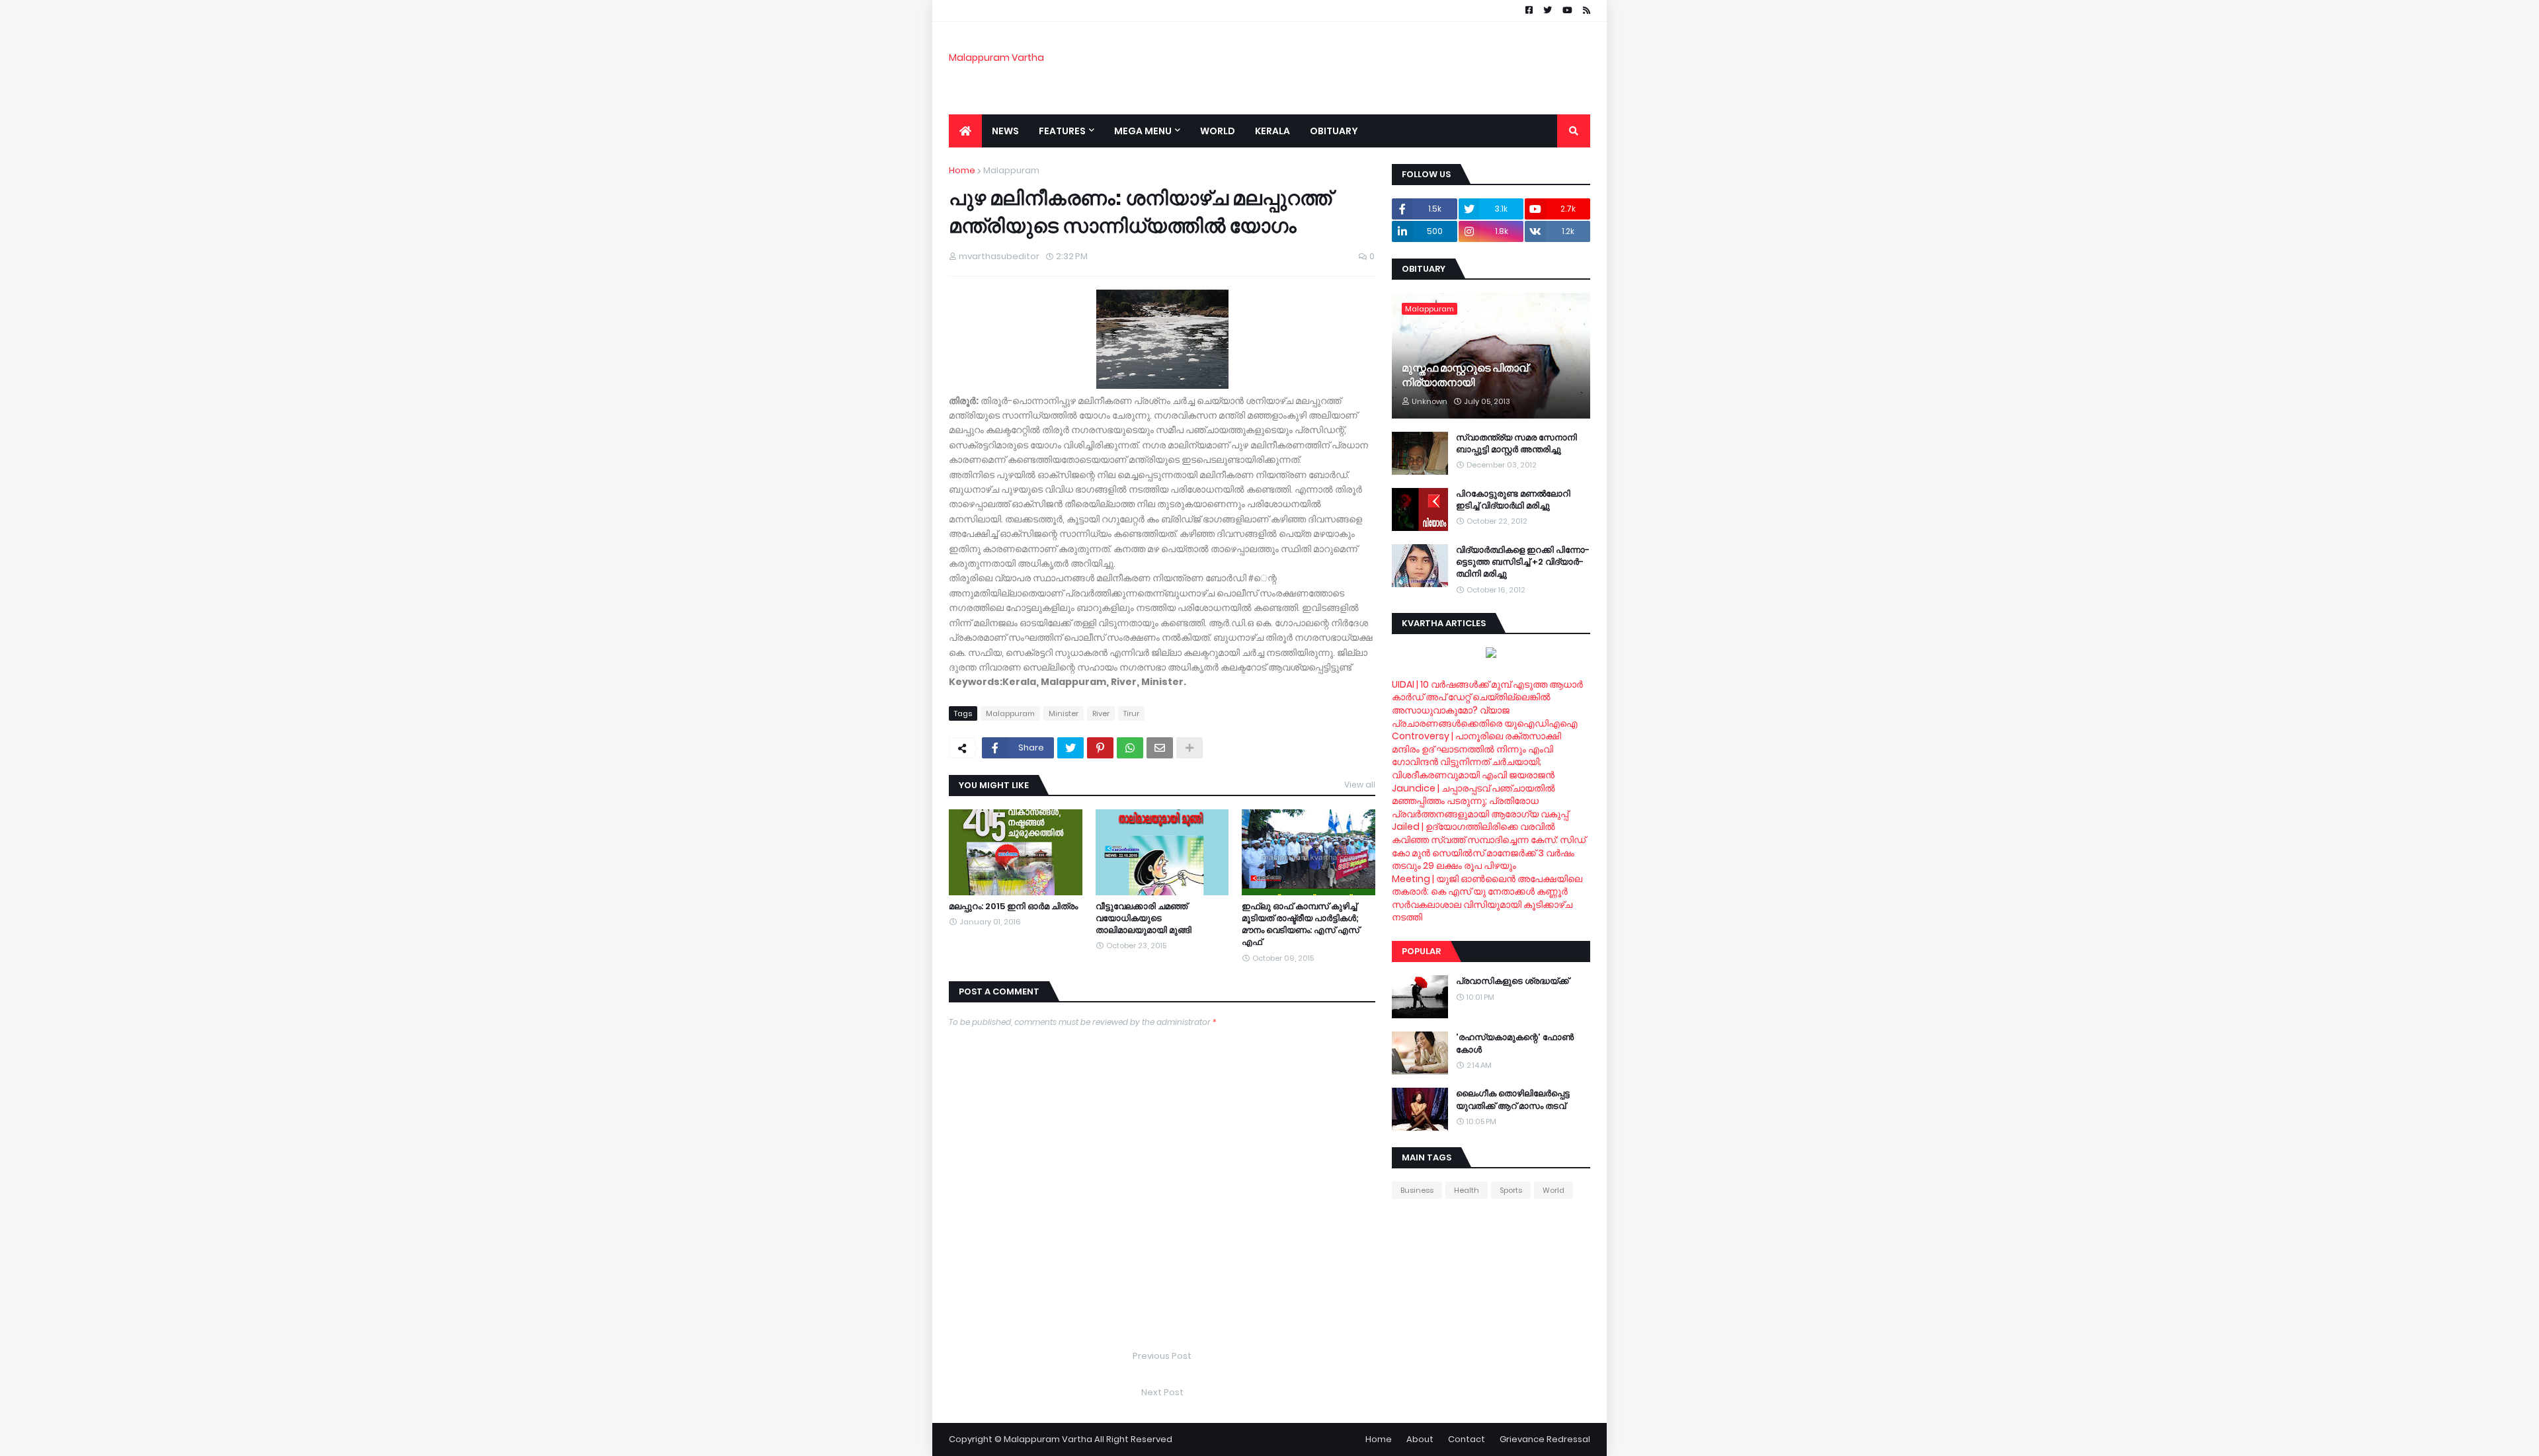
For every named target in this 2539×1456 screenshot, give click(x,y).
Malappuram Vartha (996, 58)
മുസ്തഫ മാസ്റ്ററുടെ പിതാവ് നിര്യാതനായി (1465, 376)
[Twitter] (1070, 748)
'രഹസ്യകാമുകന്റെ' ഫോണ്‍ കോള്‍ (1515, 1043)
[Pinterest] (1100, 748)
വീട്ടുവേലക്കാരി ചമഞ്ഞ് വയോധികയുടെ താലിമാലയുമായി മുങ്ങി (1144, 918)
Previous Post (1162, 1356)
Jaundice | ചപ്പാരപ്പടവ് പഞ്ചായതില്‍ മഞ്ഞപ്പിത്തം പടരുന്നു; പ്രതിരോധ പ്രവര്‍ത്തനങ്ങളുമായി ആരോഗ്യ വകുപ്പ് (1480, 801)
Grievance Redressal (1545, 1439)
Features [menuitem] (1062, 131)
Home (962, 170)
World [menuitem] (1218, 131)
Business (1417, 1190)
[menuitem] (965, 131)
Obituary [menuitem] (1334, 131)
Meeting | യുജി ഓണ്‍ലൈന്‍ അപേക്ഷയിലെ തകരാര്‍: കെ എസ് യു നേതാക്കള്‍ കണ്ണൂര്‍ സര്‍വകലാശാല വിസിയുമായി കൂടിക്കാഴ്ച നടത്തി (1487, 898)
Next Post (1162, 1392)
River (1101, 713)
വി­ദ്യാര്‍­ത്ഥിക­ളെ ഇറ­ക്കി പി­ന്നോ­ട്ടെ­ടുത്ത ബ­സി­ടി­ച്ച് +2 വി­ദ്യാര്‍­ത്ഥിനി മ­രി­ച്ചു (1523, 562)
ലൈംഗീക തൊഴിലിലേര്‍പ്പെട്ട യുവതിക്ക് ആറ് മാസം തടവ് (1513, 1100)
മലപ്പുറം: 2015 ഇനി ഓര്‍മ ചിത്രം (1013, 907)
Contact (1467, 1439)
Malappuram (1011, 170)
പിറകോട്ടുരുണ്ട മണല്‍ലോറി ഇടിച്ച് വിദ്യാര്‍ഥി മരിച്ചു (1513, 500)
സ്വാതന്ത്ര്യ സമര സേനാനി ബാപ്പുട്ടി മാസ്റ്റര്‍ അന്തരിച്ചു (1516, 444)
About (1420, 1439)
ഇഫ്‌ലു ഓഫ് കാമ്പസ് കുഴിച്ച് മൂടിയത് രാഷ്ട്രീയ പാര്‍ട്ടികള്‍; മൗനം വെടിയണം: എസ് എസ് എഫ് (1301, 925)
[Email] (1160, 748)
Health (1467, 1190)
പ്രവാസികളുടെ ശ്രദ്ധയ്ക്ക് (1512, 981)
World (1553, 1190)
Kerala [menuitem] (1272, 131)
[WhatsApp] (1130, 748)
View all (1360, 785)
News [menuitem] (1005, 131)
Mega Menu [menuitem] (1143, 131)
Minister (1064, 713)
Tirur (1131, 713)
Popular (1421, 951)
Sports (1511, 1190)
